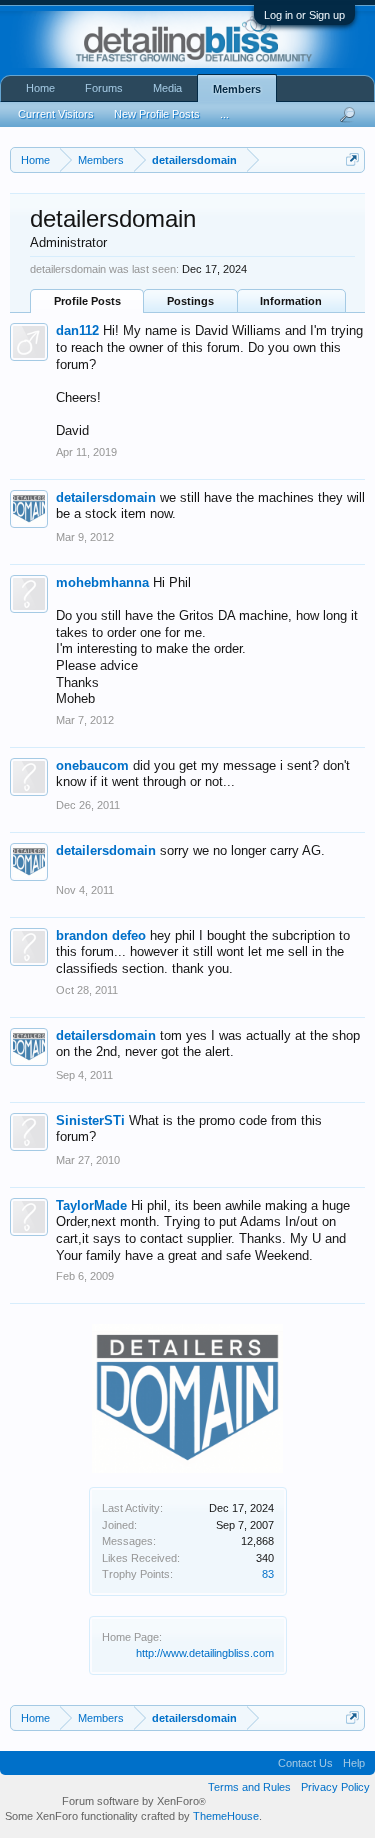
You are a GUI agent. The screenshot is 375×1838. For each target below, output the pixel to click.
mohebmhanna (102, 582)
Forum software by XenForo (134, 1801)
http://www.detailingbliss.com (205, 1653)
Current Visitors (56, 114)
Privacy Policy (335, 1787)
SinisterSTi (90, 1120)
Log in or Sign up (304, 15)
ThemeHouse (226, 1816)
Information (291, 301)
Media (167, 88)
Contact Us (305, 1763)
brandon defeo (101, 935)
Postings (190, 301)
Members (237, 89)
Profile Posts (87, 301)
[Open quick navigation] (352, 159)
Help (354, 1763)
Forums (104, 88)
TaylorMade (91, 1205)
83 (268, 1574)
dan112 (77, 330)
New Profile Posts (157, 114)
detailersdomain (106, 497)
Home (40, 88)
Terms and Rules (249, 1787)
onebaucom (92, 765)
